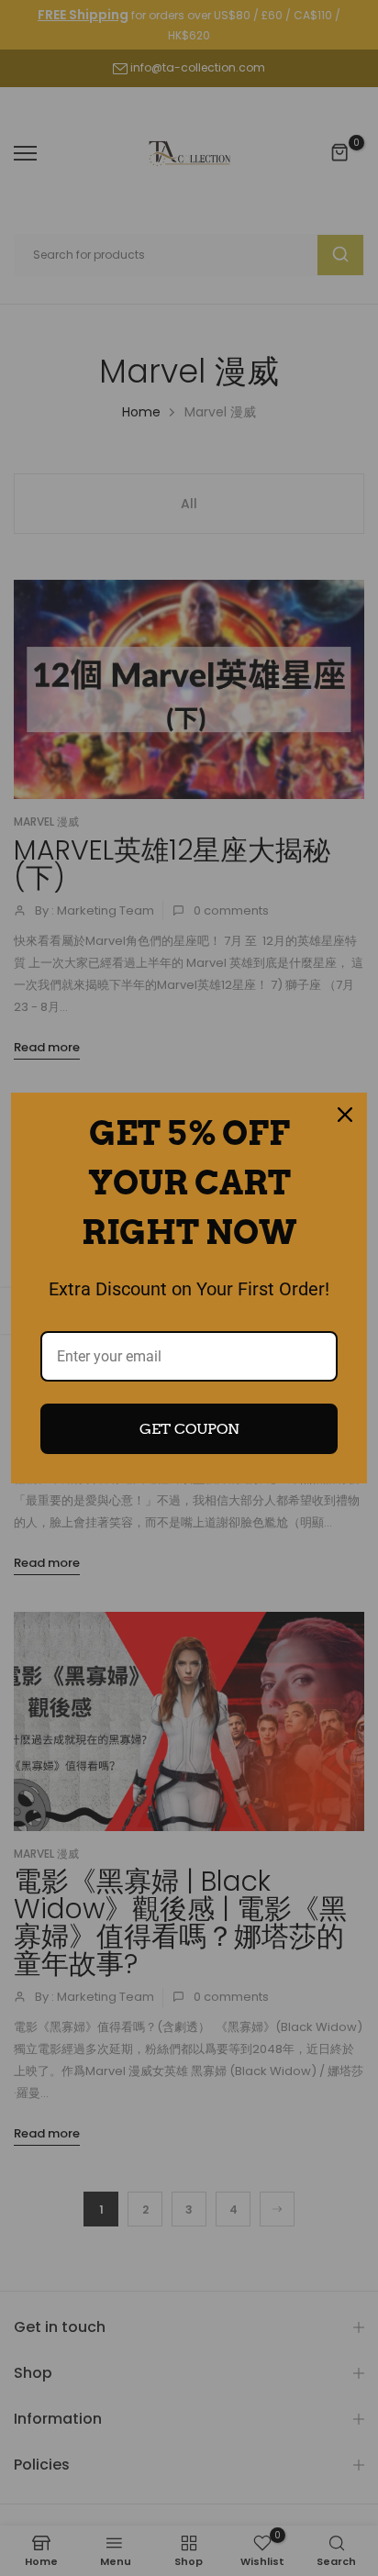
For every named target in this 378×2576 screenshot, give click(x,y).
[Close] (345, 1115)
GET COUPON (189, 1429)
